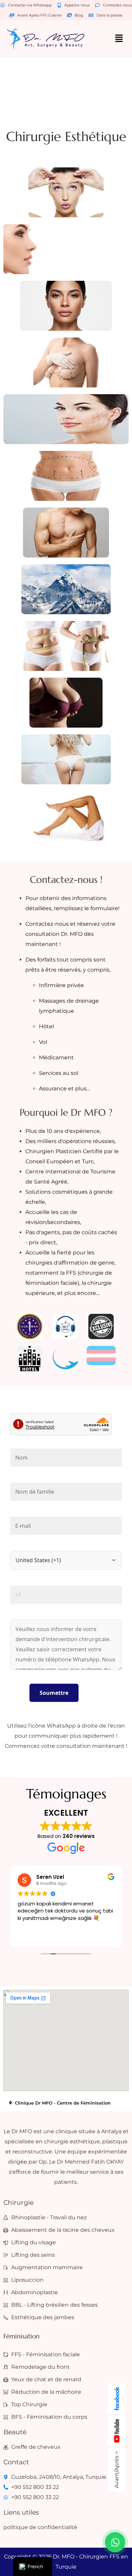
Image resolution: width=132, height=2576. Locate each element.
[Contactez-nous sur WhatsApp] (115, 2542)
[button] (119, 39)
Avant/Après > (117, 2470)
